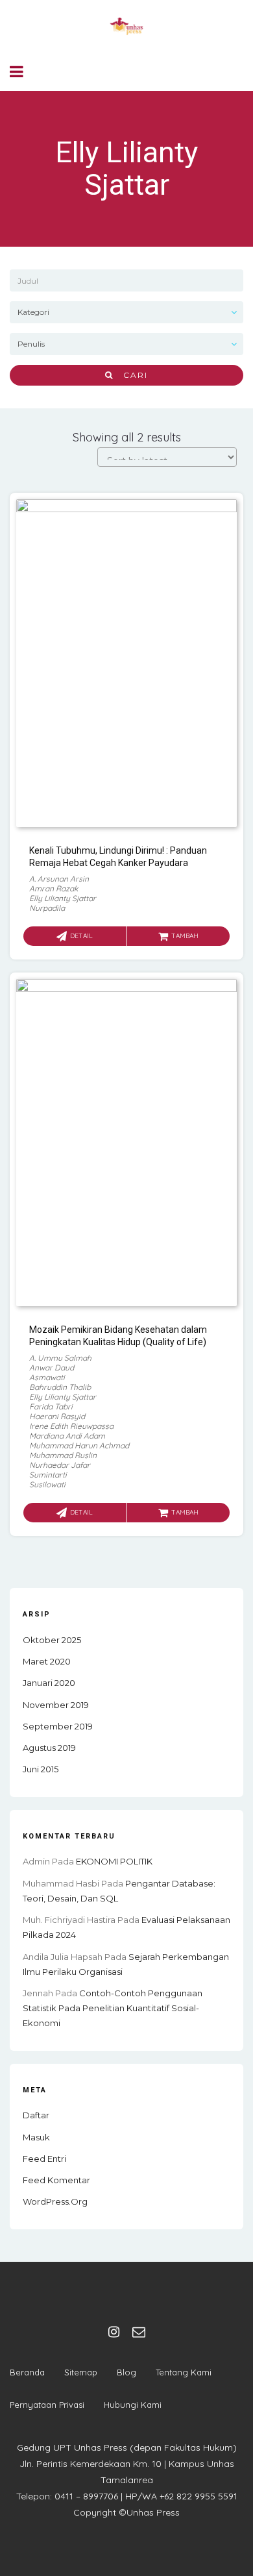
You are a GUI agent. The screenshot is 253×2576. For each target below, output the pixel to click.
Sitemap (81, 2372)
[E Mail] (139, 2332)
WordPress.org (55, 2201)
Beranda (27, 2372)
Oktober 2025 (52, 1640)
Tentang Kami (184, 2372)
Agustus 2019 (49, 1748)
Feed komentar (56, 2180)
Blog (126, 2372)
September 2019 (58, 1726)
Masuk (36, 2137)
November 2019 (56, 1705)
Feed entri (44, 2159)
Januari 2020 (49, 1683)
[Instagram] (114, 2332)
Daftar (36, 2115)
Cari (131, 375)
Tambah (185, 936)
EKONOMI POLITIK (114, 1861)
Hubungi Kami (133, 2405)
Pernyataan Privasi (47, 2405)
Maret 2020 (47, 1661)
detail (81, 936)
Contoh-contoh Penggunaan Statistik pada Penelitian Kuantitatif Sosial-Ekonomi (113, 2008)
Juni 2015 (41, 1769)
